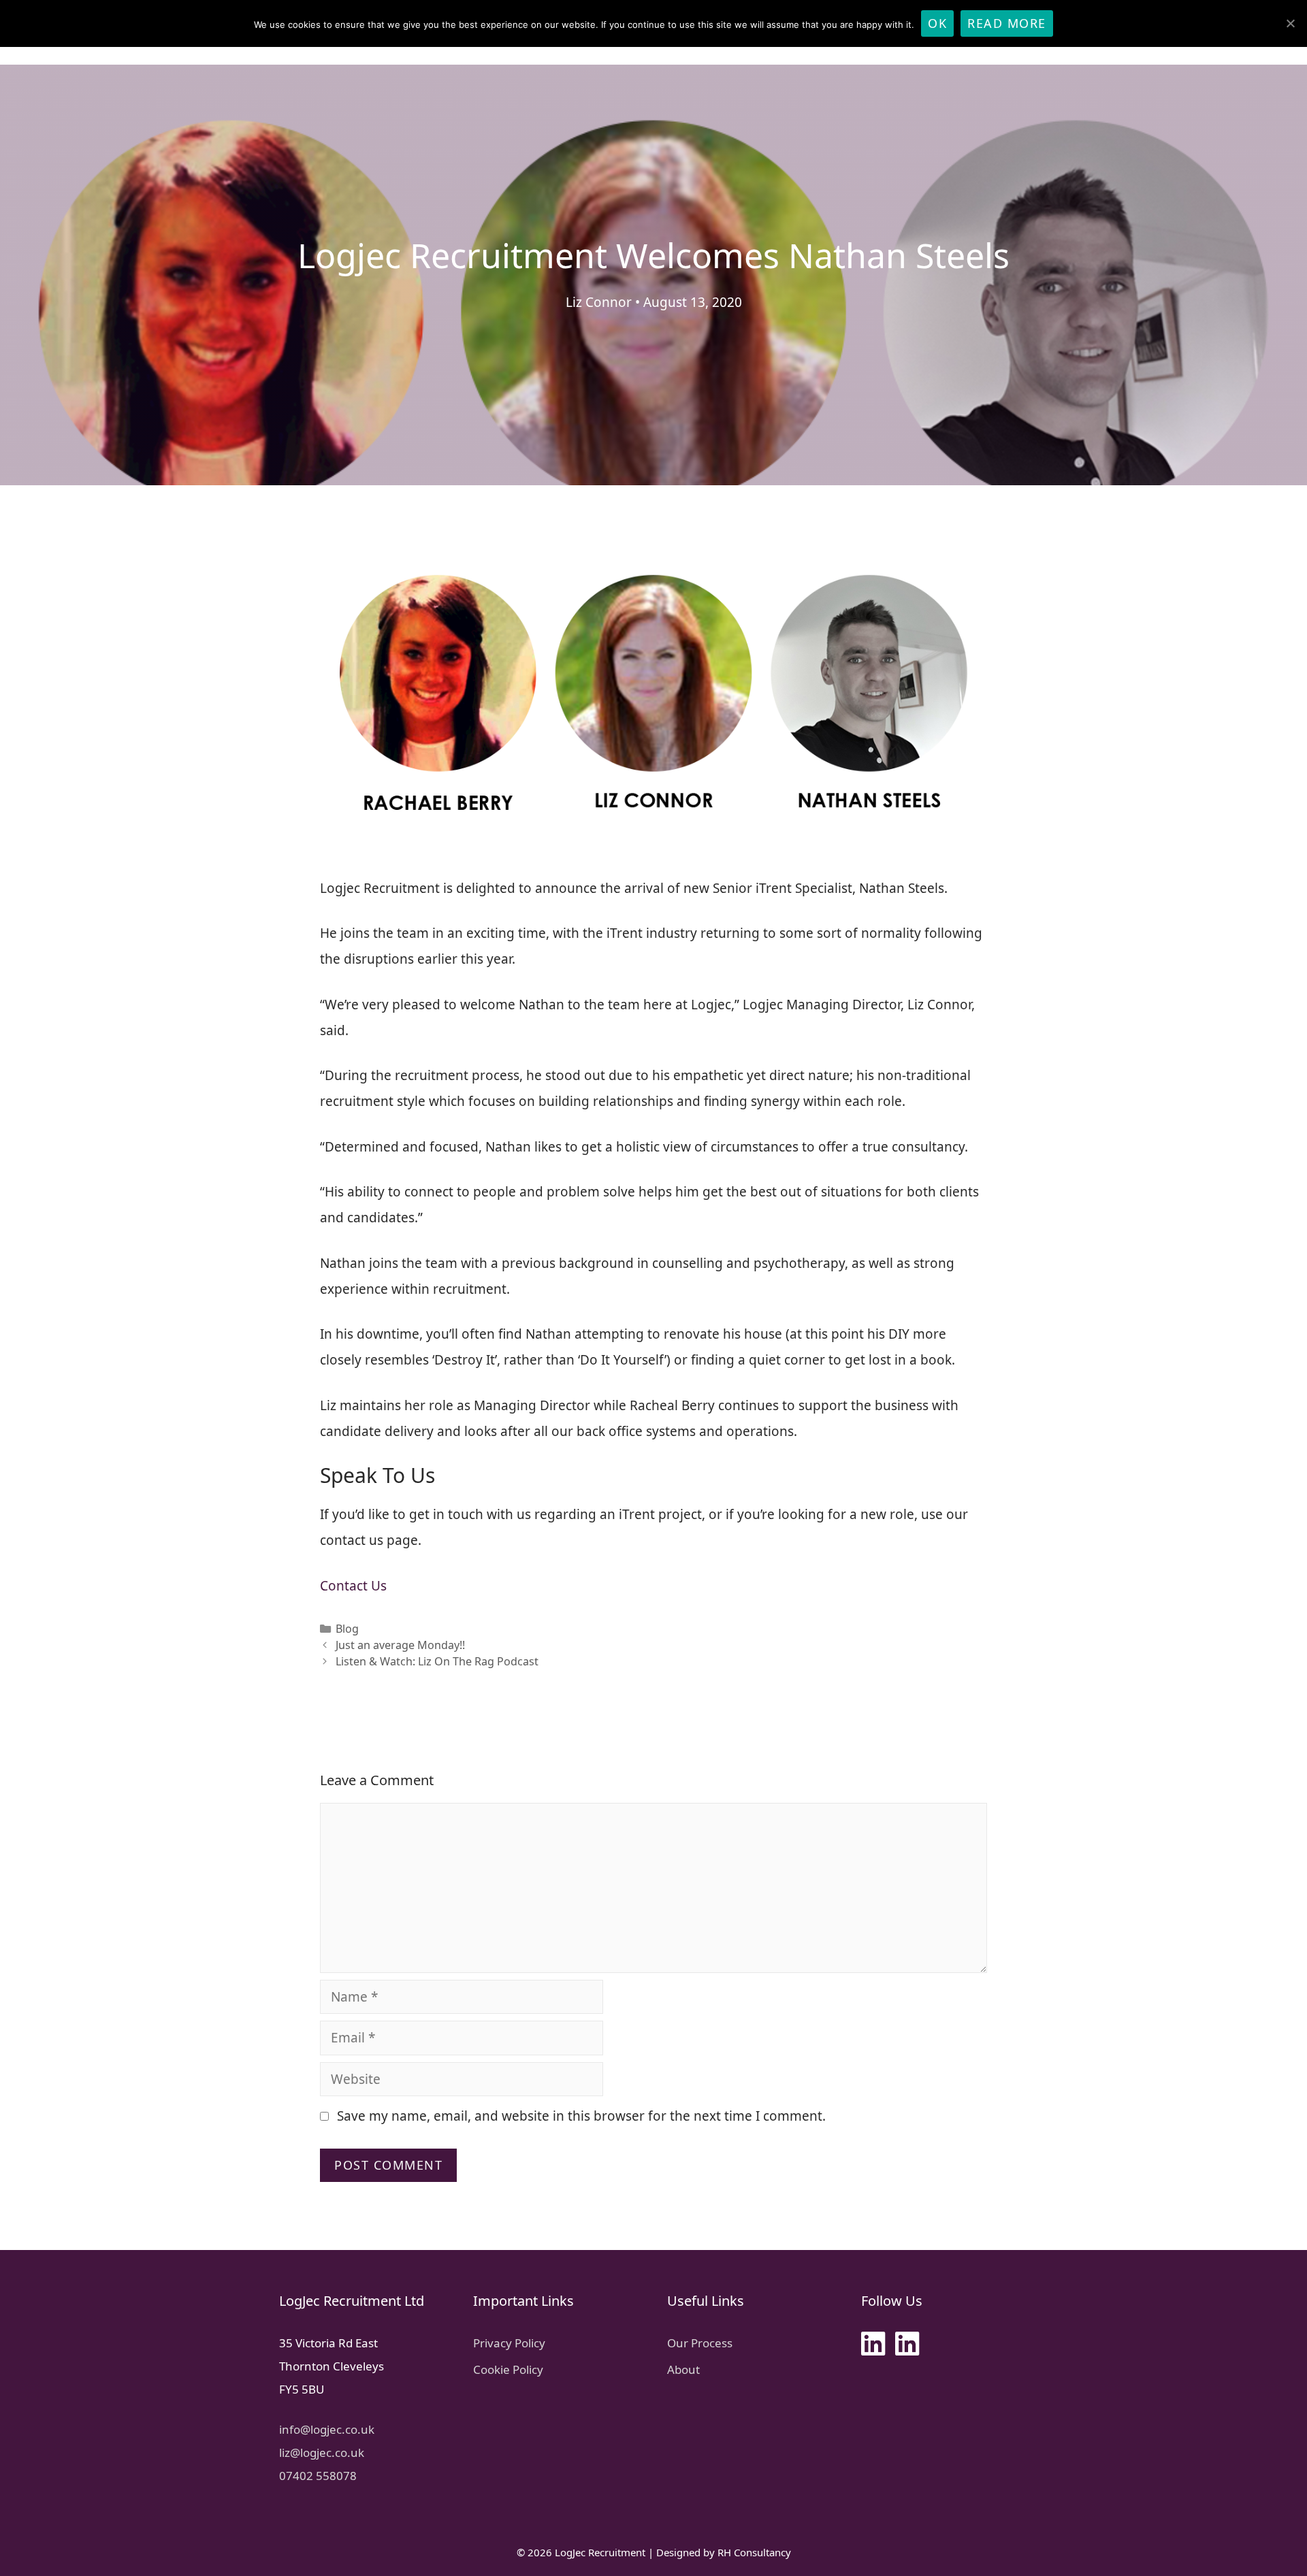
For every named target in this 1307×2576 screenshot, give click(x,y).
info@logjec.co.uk (327, 2429)
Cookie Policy (508, 2369)
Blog (347, 1629)
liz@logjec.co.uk (322, 2452)
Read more (1007, 23)
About (683, 2369)
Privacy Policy (509, 2343)
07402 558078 (318, 2476)
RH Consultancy (754, 2552)
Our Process (700, 2343)
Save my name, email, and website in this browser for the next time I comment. (581, 2116)
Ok (937, 23)
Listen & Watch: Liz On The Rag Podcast (437, 1661)
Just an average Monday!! (400, 1645)
